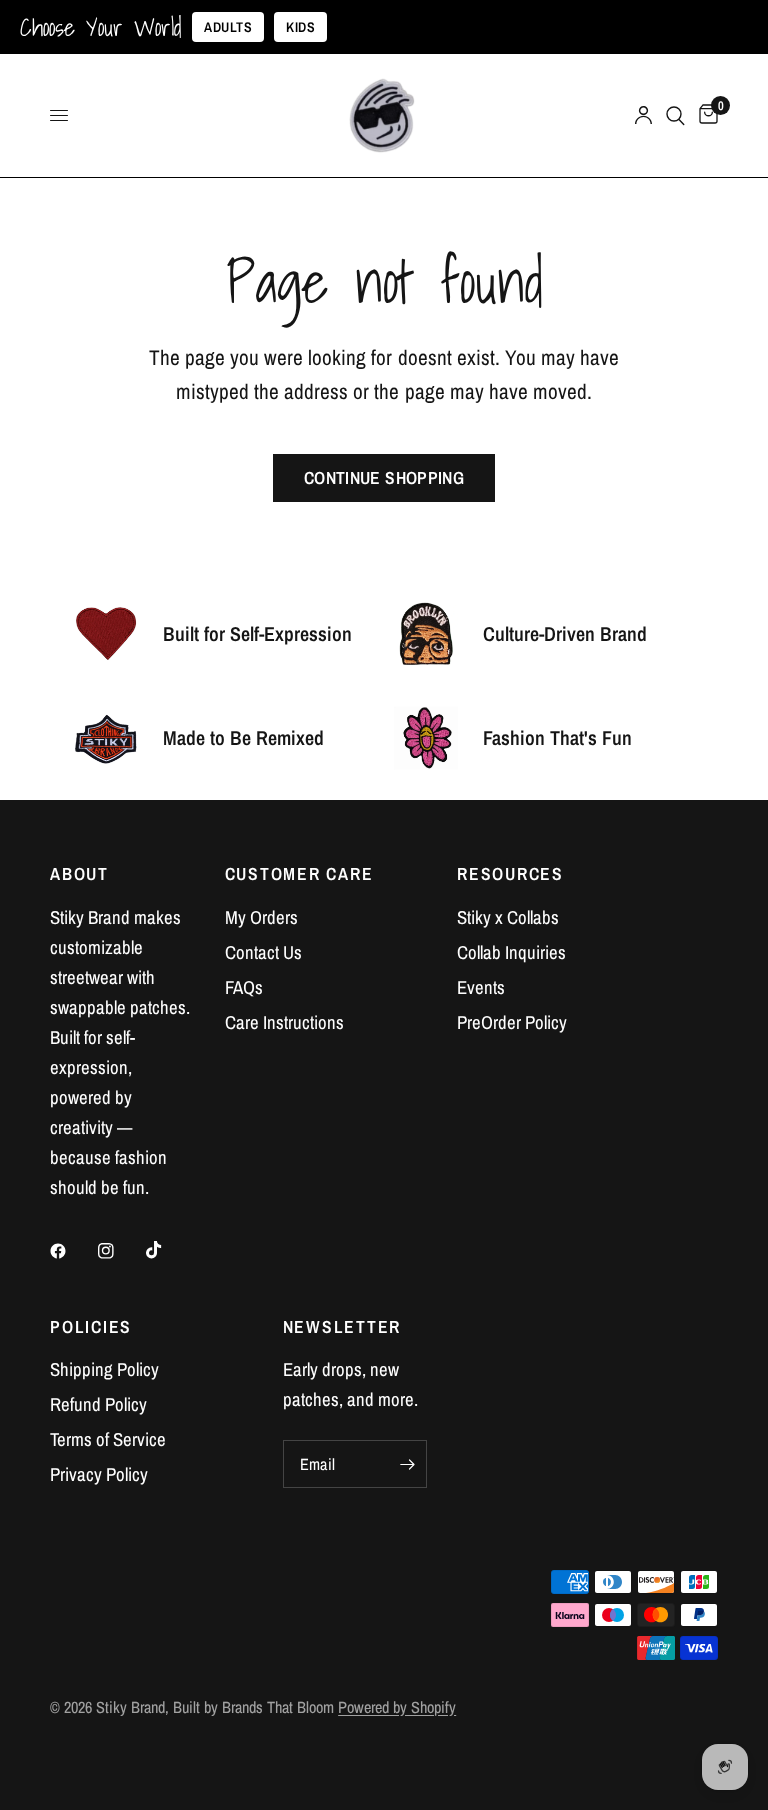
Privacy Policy (99, 1474)
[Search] (675, 115)
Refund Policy (98, 1404)
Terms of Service (108, 1439)
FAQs (244, 987)
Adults (228, 27)
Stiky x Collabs (508, 917)
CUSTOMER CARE (299, 874)
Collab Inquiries (511, 952)
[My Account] (643, 115)
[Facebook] (72, 1251)
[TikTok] (168, 1250)
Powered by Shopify (397, 1707)
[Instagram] (120, 1251)
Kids (300, 27)
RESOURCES (510, 874)
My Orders (261, 917)
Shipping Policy (104, 1369)
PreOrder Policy (512, 1022)
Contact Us (263, 952)
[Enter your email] (407, 1464)
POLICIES (91, 1327)
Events (481, 987)
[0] (705, 115)
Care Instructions (284, 1022)
